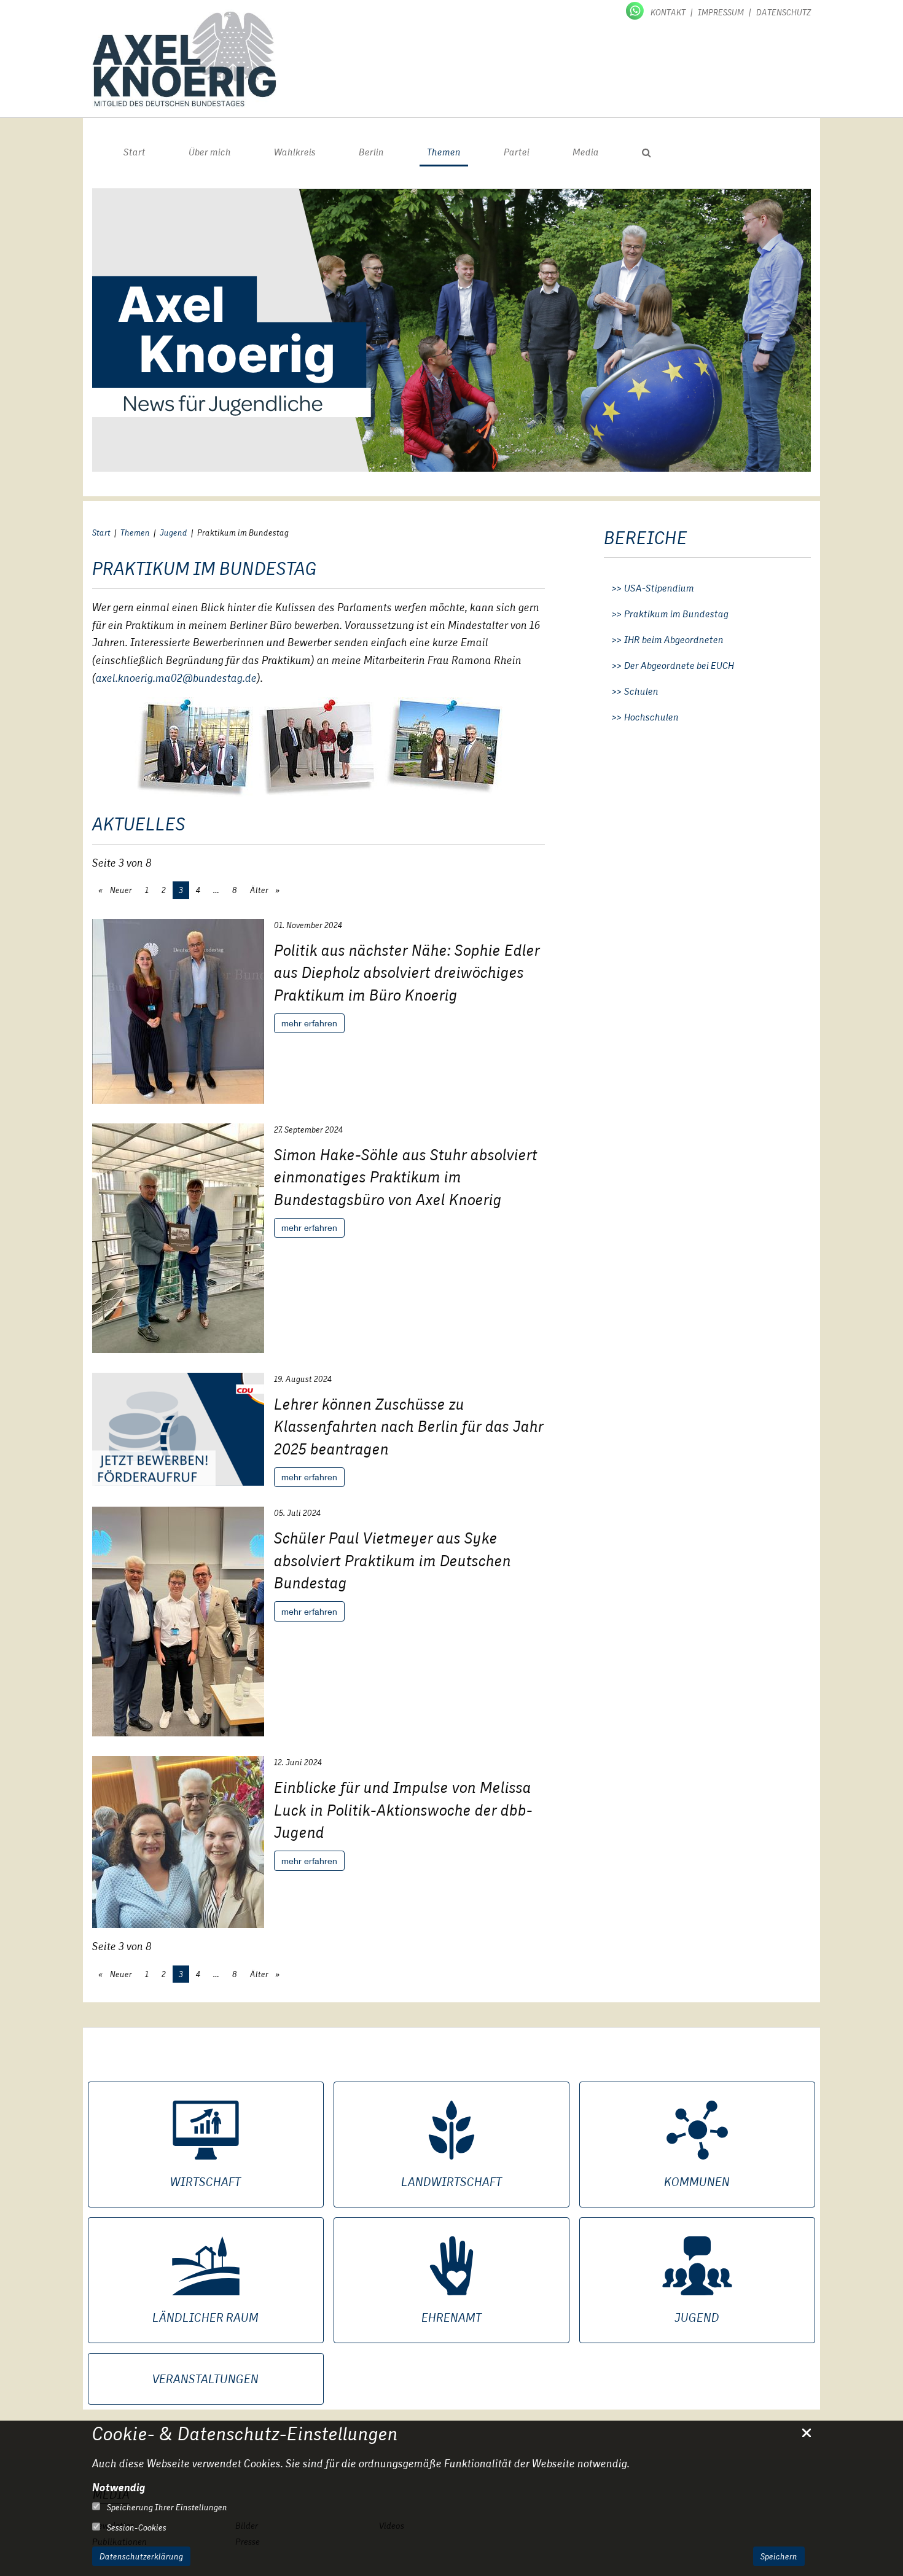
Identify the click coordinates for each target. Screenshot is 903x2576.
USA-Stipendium (659, 588)
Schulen (641, 692)
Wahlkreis (295, 152)
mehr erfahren (309, 1023)
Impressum (721, 12)
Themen (444, 152)
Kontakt (668, 12)
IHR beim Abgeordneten (674, 640)
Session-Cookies (136, 2527)
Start (135, 152)
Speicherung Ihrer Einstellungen (166, 2507)
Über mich (210, 152)
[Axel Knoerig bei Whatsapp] (636, 10)
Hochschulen (651, 717)
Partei (517, 152)
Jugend (174, 533)
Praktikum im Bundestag (676, 614)
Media (586, 152)
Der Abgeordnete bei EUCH (679, 666)
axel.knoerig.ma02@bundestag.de (176, 678)
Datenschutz (784, 12)
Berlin (371, 152)
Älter (260, 890)
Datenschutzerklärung (141, 2556)
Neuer (120, 890)
